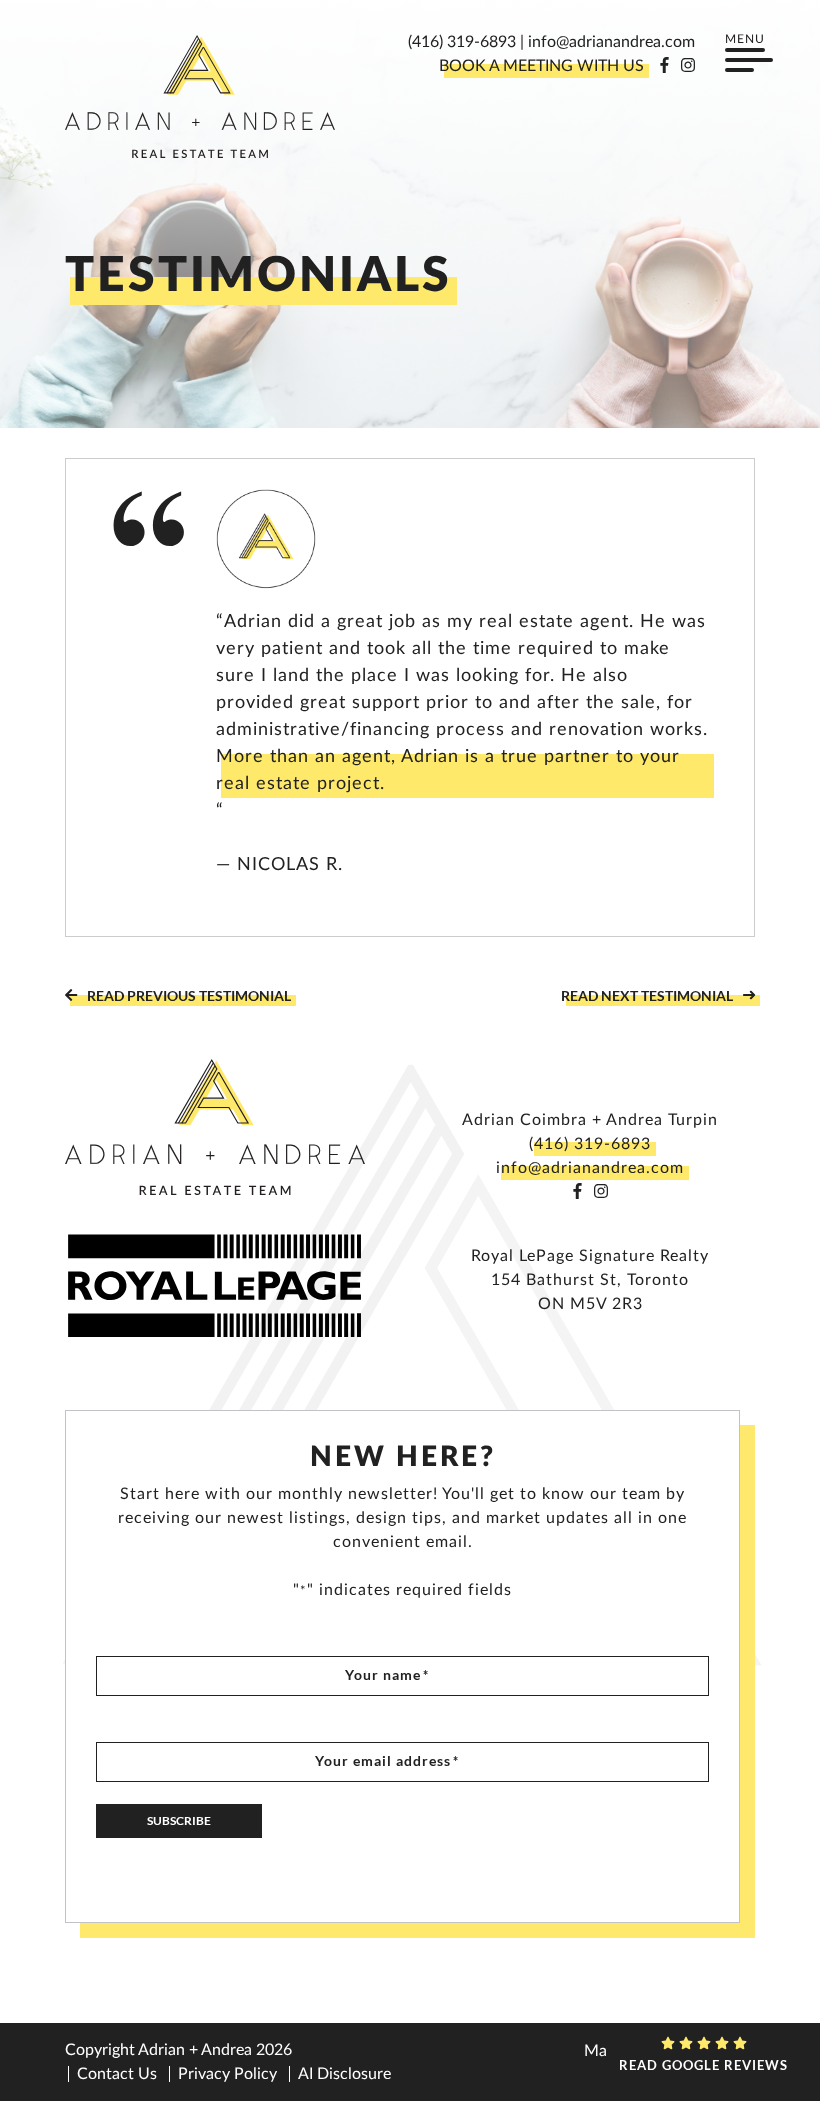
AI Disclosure (344, 2074)
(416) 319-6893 (462, 42)
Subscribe (179, 1820)
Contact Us (117, 2074)
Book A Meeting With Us (541, 66)
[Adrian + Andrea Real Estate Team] (200, 96)
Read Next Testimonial (647, 995)
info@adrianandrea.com (611, 42)
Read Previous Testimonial (189, 995)
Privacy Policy (227, 2074)
